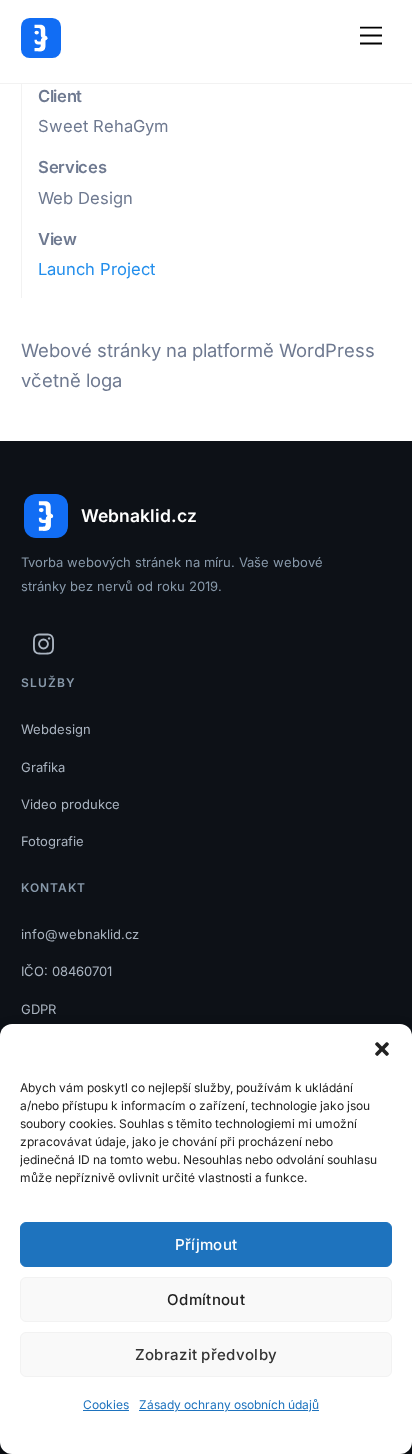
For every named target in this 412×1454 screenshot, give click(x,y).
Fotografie (52, 841)
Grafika (43, 767)
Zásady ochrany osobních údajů (229, 1404)
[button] (382, 1049)
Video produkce (70, 804)
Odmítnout (206, 1299)
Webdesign (56, 729)
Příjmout (206, 1244)
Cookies (106, 1404)
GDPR (38, 1009)
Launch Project (96, 269)
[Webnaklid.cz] (41, 49)
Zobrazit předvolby (206, 1354)
